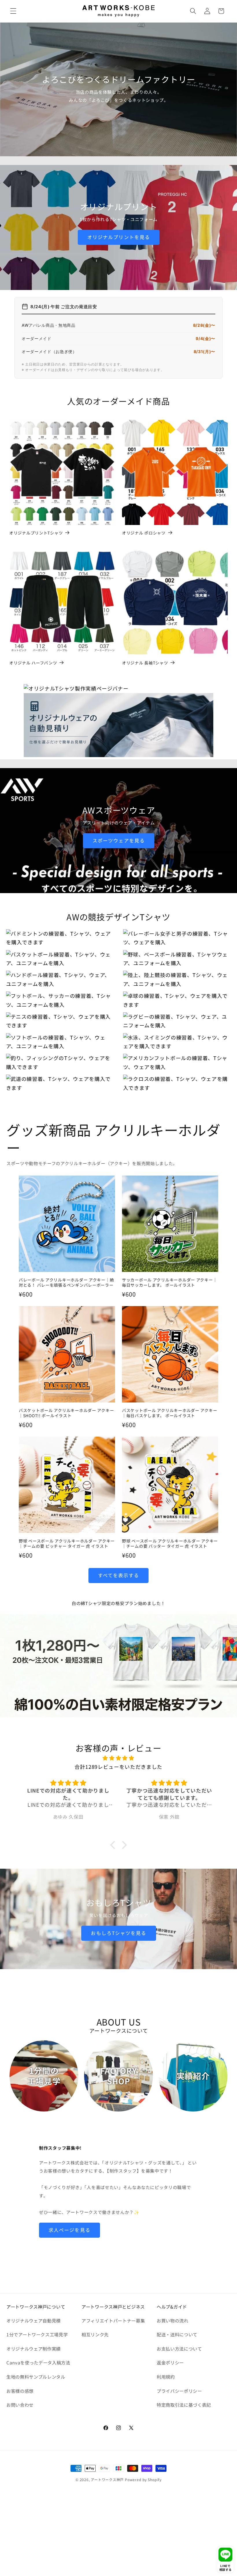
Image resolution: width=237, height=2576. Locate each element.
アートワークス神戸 (107, 2479)
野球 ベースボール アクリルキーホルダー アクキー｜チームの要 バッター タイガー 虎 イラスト (170, 1544)
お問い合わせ (20, 2405)
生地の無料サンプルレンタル (36, 2377)
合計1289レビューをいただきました (118, 1767)
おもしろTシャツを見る (118, 1933)
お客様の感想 (20, 2391)
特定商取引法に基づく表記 (184, 2405)
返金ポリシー (170, 2362)
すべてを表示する (119, 1575)
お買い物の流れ (173, 2320)
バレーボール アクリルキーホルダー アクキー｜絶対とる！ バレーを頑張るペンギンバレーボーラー (66, 1283)
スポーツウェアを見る (119, 840)
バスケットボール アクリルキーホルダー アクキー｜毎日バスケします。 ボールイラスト (170, 1413)
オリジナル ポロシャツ (144, 533)
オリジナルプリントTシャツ (36, 533)
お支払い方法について (179, 2349)
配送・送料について (177, 2334)
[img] (118, 1758)
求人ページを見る (70, 2230)
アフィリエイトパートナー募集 (113, 2320)
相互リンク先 (95, 2334)
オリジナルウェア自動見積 (34, 2320)
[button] (13, 11)
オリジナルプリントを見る (118, 237)
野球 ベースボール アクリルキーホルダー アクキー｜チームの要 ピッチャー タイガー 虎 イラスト (67, 1544)
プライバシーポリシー (179, 2391)
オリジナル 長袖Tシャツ (145, 663)
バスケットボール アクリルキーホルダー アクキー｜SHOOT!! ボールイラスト (66, 1413)
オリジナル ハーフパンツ (33, 663)
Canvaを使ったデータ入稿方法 (38, 2362)
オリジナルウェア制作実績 (34, 2349)
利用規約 (166, 2377)
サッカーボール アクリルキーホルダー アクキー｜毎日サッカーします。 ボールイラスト (170, 1283)
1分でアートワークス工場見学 (37, 2334)
